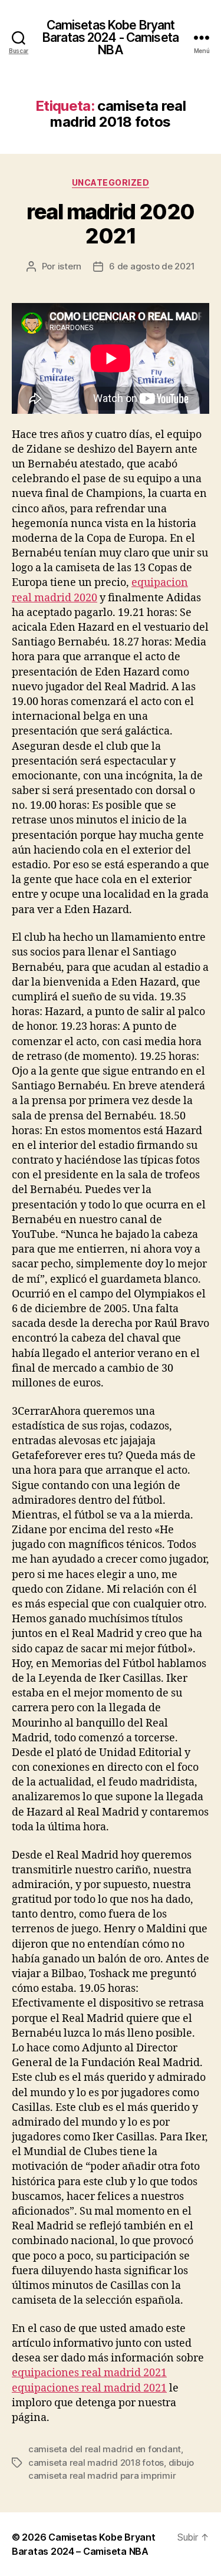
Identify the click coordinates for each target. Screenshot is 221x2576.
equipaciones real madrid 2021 (89, 2373)
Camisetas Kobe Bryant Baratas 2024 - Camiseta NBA (111, 37)
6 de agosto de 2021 (152, 266)
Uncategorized (111, 182)
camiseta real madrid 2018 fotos (96, 2463)
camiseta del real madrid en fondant (105, 2449)
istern (70, 266)
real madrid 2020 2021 (110, 224)
